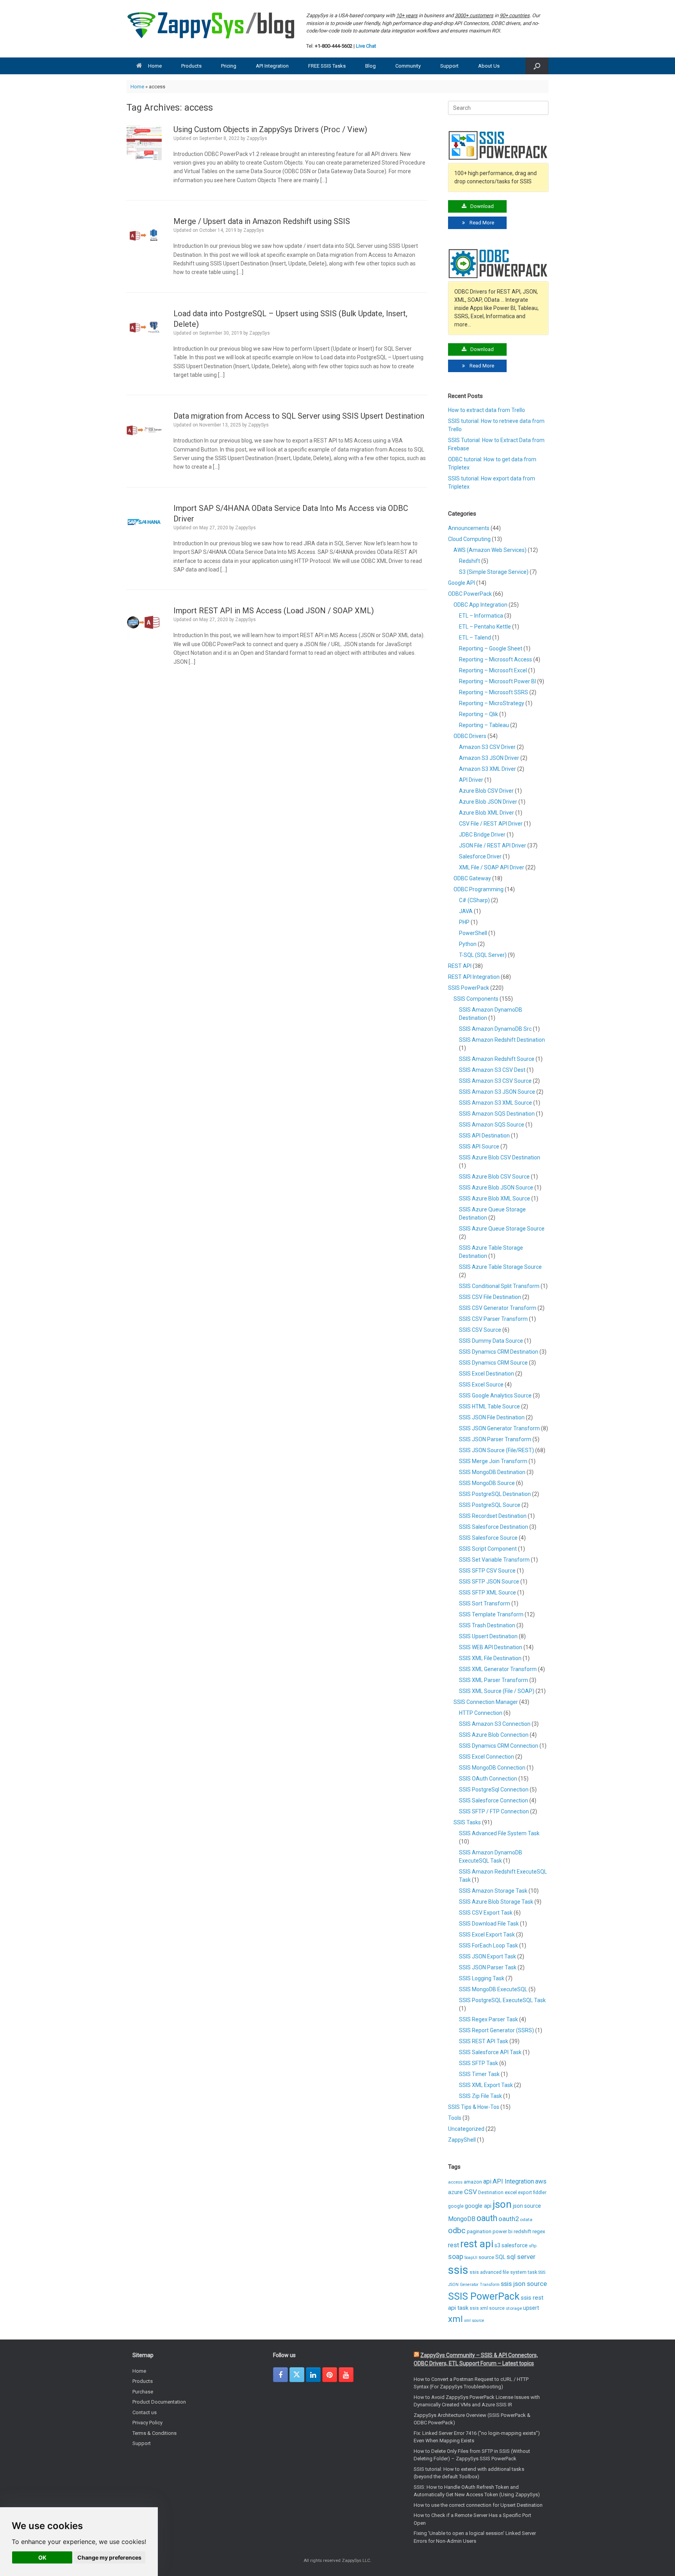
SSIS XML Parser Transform (494, 1680)
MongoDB (462, 2219)
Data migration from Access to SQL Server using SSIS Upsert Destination (299, 416)
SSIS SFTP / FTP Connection (494, 1811)
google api (478, 2206)
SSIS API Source (479, 1146)
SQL (500, 2257)
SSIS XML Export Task (486, 2085)
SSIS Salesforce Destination (494, 1527)
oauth (487, 2218)
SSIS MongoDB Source (487, 1483)
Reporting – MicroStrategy (492, 703)
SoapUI (471, 2258)
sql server (521, 2257)
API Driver (471, 780)
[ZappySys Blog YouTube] (346, 2375)
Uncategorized (466, 2129)
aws (541, 2181)
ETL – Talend (475, 638)
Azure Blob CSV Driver (486, 791)
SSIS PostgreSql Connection (494, 1790)
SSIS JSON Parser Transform (495, 1439)
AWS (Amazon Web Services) (490, 550)
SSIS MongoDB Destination (492, 1472)
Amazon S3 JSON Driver (489, 758)
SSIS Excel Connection (487, 1757)
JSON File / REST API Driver (493, 846)
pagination (479, 2231)
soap (456, 2257)
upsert (531, 2308)
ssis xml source (487, 2308)
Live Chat (366, 46)
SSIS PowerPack (469, 988)
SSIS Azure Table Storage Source (500, 1267)
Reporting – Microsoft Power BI (497, 681)
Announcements (469, 528)
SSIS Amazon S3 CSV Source (495, 1081)
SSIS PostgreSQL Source (490, 1505)
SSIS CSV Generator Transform (498, 1308)
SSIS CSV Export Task (486, 1913)
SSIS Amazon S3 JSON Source (497, 1092)
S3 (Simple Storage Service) (494, 572)
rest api (477, 2244)
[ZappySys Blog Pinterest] (330, 2375)
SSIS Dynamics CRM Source (493, 1363)
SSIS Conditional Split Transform (499, 1286)
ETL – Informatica (481, 616)
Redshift (470, 561)
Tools (455, 2118)
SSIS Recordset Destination (493, 1516)
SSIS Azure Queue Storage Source (502, 1229)
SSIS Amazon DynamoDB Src (495, 1029)
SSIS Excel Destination (487, 1374)
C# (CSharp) (474, 900)
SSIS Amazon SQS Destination (497, 1114)
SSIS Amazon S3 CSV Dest (492, 1070)
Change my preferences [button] (109, 2557)
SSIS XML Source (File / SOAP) (497, 1691)
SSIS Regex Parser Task (488, 2019)
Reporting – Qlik (479, 714)
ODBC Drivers (470, 736)
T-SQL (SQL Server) (483, 955)
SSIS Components (476, 999)
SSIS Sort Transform (485, 1603)
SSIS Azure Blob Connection (494, 1735)
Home (155, 66)
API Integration (272, 66)
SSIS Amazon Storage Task (493, 1891)
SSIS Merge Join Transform (493, 1461)
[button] (537, 66)
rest (454, 2245)
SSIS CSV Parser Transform (493, 1319)
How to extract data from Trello (487, 410)
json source (527, 2206)
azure (455, 2192)
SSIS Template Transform (491, 1614)
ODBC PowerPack (470, 594)
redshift (522, 2231)
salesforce (515, 2245)
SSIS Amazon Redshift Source (497, 1059)
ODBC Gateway (472, 878)
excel (511, 2192)
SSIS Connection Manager (486, 1702)
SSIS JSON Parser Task (488, 1967)
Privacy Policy (147, 2423)
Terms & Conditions (154, 2433)
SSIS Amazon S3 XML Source (496, 1103)
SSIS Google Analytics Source (495, 1395)
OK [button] (42, 2557)
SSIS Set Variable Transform (494, 1560)
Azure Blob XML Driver (487, 813)
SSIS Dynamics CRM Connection (499, 1746)
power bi (503, 2231)
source (486, 2257)
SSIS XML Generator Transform (498, 1669)
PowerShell (473, 933)
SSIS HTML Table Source (489, 1406)
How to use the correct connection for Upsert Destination (478, 2505)
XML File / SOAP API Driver (492, 867)
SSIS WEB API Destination (491, 1647)
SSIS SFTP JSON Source (489, 1582)
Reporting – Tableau (484, 725)
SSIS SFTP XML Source (487, 1593)
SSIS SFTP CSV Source (487, 1571)
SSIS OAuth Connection (488, 1779)
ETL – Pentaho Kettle (485, 627)
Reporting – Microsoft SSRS (494, 692)
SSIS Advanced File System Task (499, 1833)
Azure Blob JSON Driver (488, 802)
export (525, 2193)
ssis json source (524, 2284)
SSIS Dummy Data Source (491, 1341)
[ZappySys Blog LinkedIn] (313, 2375)
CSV (471, 2192)
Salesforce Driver (480, 856)
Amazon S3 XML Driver (487, 769)
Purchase (143, 2392)
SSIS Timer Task (479, 2074)
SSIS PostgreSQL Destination (495, 1494)
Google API (462, 583)
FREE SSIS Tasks (327, 66)
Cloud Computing (469, 539)
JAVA (466, 911)
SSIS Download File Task (489, 1924)
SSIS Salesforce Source (488, 1538)
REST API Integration (474, 977)
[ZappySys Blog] (212, 25)
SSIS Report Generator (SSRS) (496, 2030)
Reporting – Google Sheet (491, 648)
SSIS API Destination (484, 1136)
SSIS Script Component (488, 1549)
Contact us (145, 2412)
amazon (473, 2182)
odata (526, 2220)
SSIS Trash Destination (487, 1625)
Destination (491, 2193)
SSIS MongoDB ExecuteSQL (493, 1989)
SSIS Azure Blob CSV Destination (500, 1157)
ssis (458, 2270)
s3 (497, 2245)
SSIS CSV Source (480, 1330)
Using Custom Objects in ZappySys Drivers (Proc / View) (270, 129)
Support (449, 66)
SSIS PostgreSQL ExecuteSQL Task (502, 2000)
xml (455, 2319)
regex (539, 2231)
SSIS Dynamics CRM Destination (499, 1352)
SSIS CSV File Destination (490, 1297)
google (456, 2206)
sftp (533, 2246)
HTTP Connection (481, 1713)
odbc (457, 2230)
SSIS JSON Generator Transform (499, 1428)
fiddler (540, 2193)
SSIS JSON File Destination (492, 1417)
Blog (371, 66)
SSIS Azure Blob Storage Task (496, 1902)
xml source (474, 2321)
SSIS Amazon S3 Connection (495, 1724)
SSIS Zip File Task (480, 2096)
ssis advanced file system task (503, 2272)
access (455, 2182)
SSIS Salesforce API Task (490, 2052)
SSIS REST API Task (484, 2041)
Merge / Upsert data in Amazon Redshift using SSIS (262, 221)
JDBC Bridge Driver (482, 835)
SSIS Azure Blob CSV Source (494, 1177)
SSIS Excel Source (481, 1385)
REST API (460, 966)
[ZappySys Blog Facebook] (280, 2375)
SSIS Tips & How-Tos (474, 2107)
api (487, 2181)
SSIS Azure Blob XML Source (495, 1198)
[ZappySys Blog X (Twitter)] (297, 2375)
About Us (489, 66)
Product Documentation (159, 2402)
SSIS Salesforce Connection (494, 1800)
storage (514, 2308)
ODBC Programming (479, 889)
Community (408, 66)
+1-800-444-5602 (334, 46)
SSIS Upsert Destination (488, 1636)
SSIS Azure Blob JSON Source (496, 1188)
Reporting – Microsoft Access (496, 659)
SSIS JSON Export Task (487, 1956)
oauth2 (509, 2219)
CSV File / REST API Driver (491, 824)
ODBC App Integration (480, 605)
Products (191, 66)
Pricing (229, 66)
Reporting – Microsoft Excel (493, 670)
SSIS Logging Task (482, 1978)
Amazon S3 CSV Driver (487, 747)
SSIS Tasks (467, 1822)
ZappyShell (462, 2140)
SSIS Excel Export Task (487, 1935)
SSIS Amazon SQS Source (492, 1125)
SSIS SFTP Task (479, 2063)
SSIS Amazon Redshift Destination (502, 1040)
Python (468, 944)
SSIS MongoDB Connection (492, 1768)
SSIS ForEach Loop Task (488, 1945)
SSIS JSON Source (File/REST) (496, 1450)
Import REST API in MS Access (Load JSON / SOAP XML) (274, 611)
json (502, 2204)
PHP (464, 922)
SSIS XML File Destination (490, 1658)
